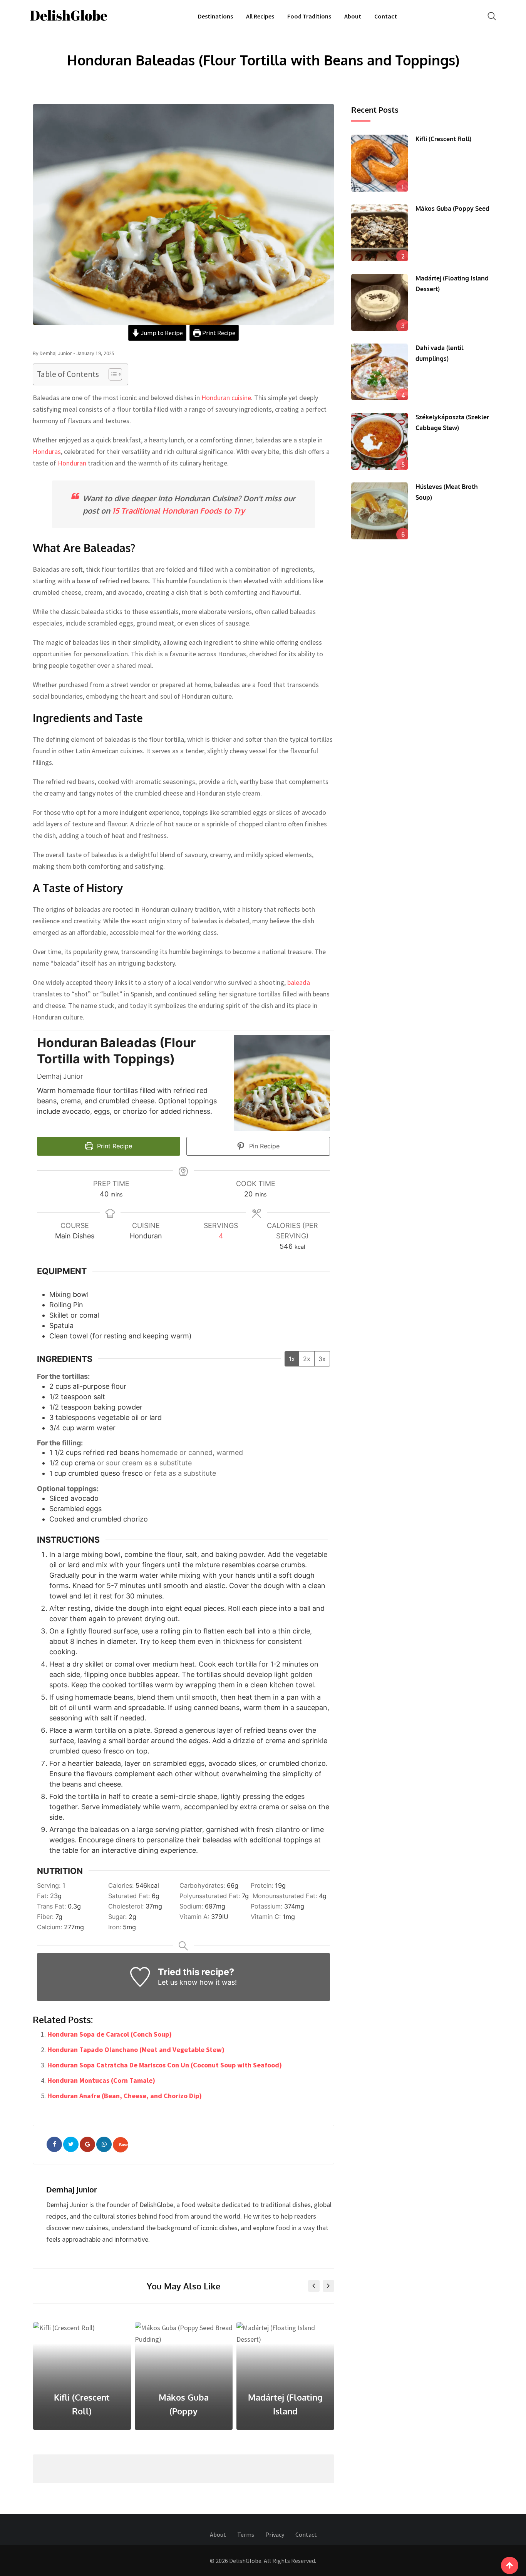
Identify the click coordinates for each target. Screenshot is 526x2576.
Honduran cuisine (226, 398)
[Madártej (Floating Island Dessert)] (380, 302)
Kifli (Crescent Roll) (443, 139)
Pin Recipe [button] (263, 1146)
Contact (386, 16)
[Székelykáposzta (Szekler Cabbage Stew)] (380, 441)
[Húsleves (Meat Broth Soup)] (380, 511)
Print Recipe (218, 333)
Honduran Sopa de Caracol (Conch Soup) (110, 2034)
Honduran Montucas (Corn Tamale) (101, 2080)
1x (292, 1359)
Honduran (72, 463)
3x (322, 1359)
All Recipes (260, 16)
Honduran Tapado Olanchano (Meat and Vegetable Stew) (136, 2050)
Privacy (275, 2534)
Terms (246, 2534)
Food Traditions (309, 16)
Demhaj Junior (72, 2189)
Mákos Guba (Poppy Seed (452, 209)
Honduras (47, 451)
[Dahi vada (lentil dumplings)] (380, 372)
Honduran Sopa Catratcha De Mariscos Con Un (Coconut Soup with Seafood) (165, 2065)
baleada (299, 982)
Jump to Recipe (161, 333)
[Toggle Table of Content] (111, 374)
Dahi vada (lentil (285, 2411)
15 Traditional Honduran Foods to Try (178, 511)
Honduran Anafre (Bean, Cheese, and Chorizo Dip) (125, 2096)
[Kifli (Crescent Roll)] (380, 163)
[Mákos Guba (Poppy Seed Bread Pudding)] (380, 233)
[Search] (492, 16)
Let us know (178, 1982)
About (353, 16)
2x (307, 1359)
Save (124, 2145)
